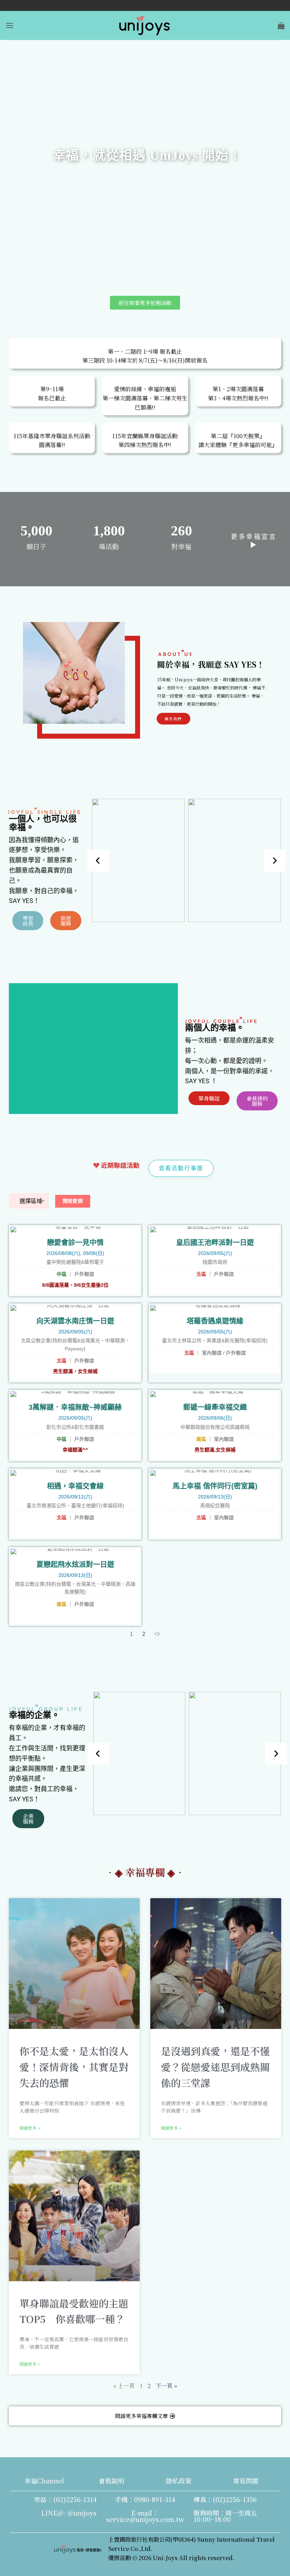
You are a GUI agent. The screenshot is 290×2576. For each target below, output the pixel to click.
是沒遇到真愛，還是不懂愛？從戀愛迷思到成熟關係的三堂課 (215, 2067)
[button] (10, 25)
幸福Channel (44, 2481)
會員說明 (111, 2481)
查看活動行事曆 (181, 1168)
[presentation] (98, 861)
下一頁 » (166, 2386)
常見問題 (246, 2481)
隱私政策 (179, 2481)
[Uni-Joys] (145, 25)
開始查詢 (73, 1201)
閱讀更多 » (30, 2128)
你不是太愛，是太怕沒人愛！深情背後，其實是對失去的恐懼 (74, 2067)
